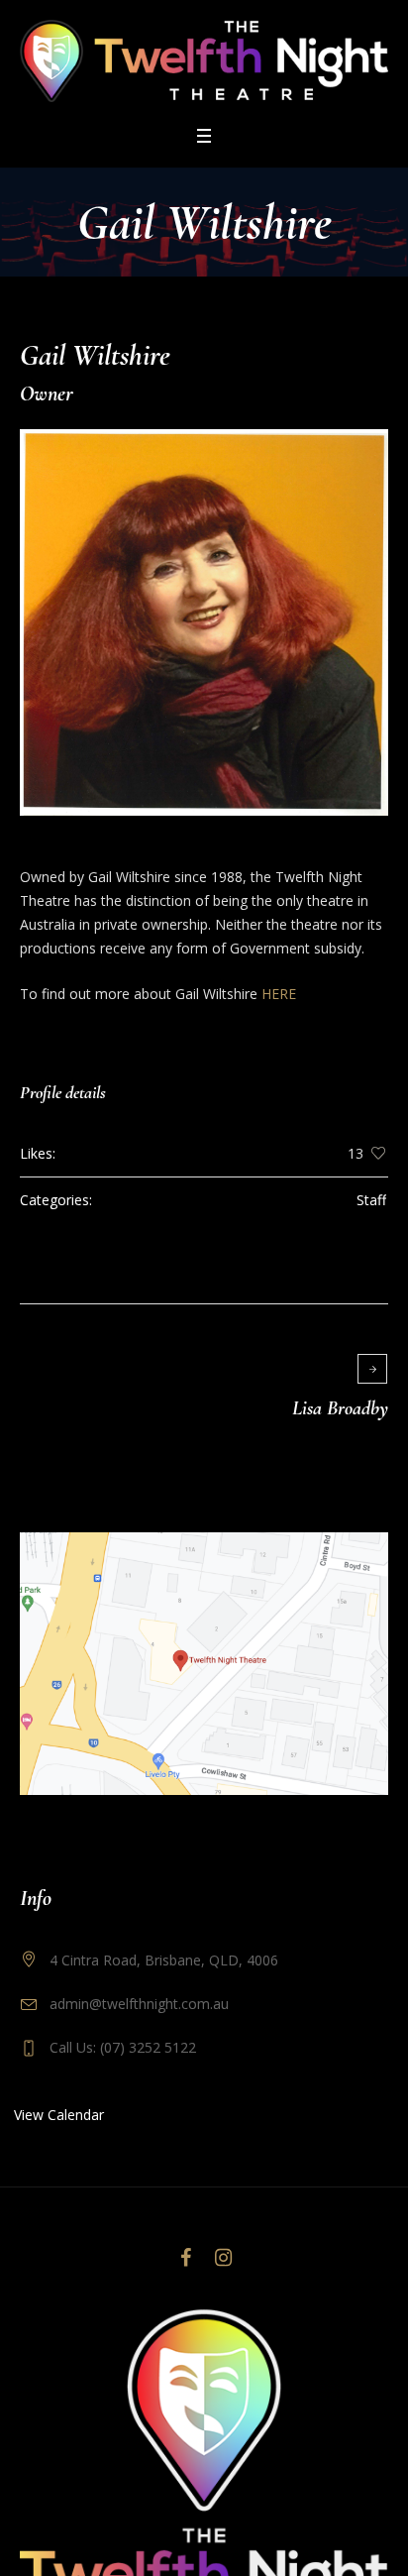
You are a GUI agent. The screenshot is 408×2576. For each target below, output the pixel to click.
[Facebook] (185, 2258)
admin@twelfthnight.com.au (139, 2004)
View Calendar (59, 2115)
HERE (279, 994)
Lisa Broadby (340, 1408)
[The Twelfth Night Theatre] (204, 61)
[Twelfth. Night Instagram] (223, 2258)
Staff (371, 1200)
